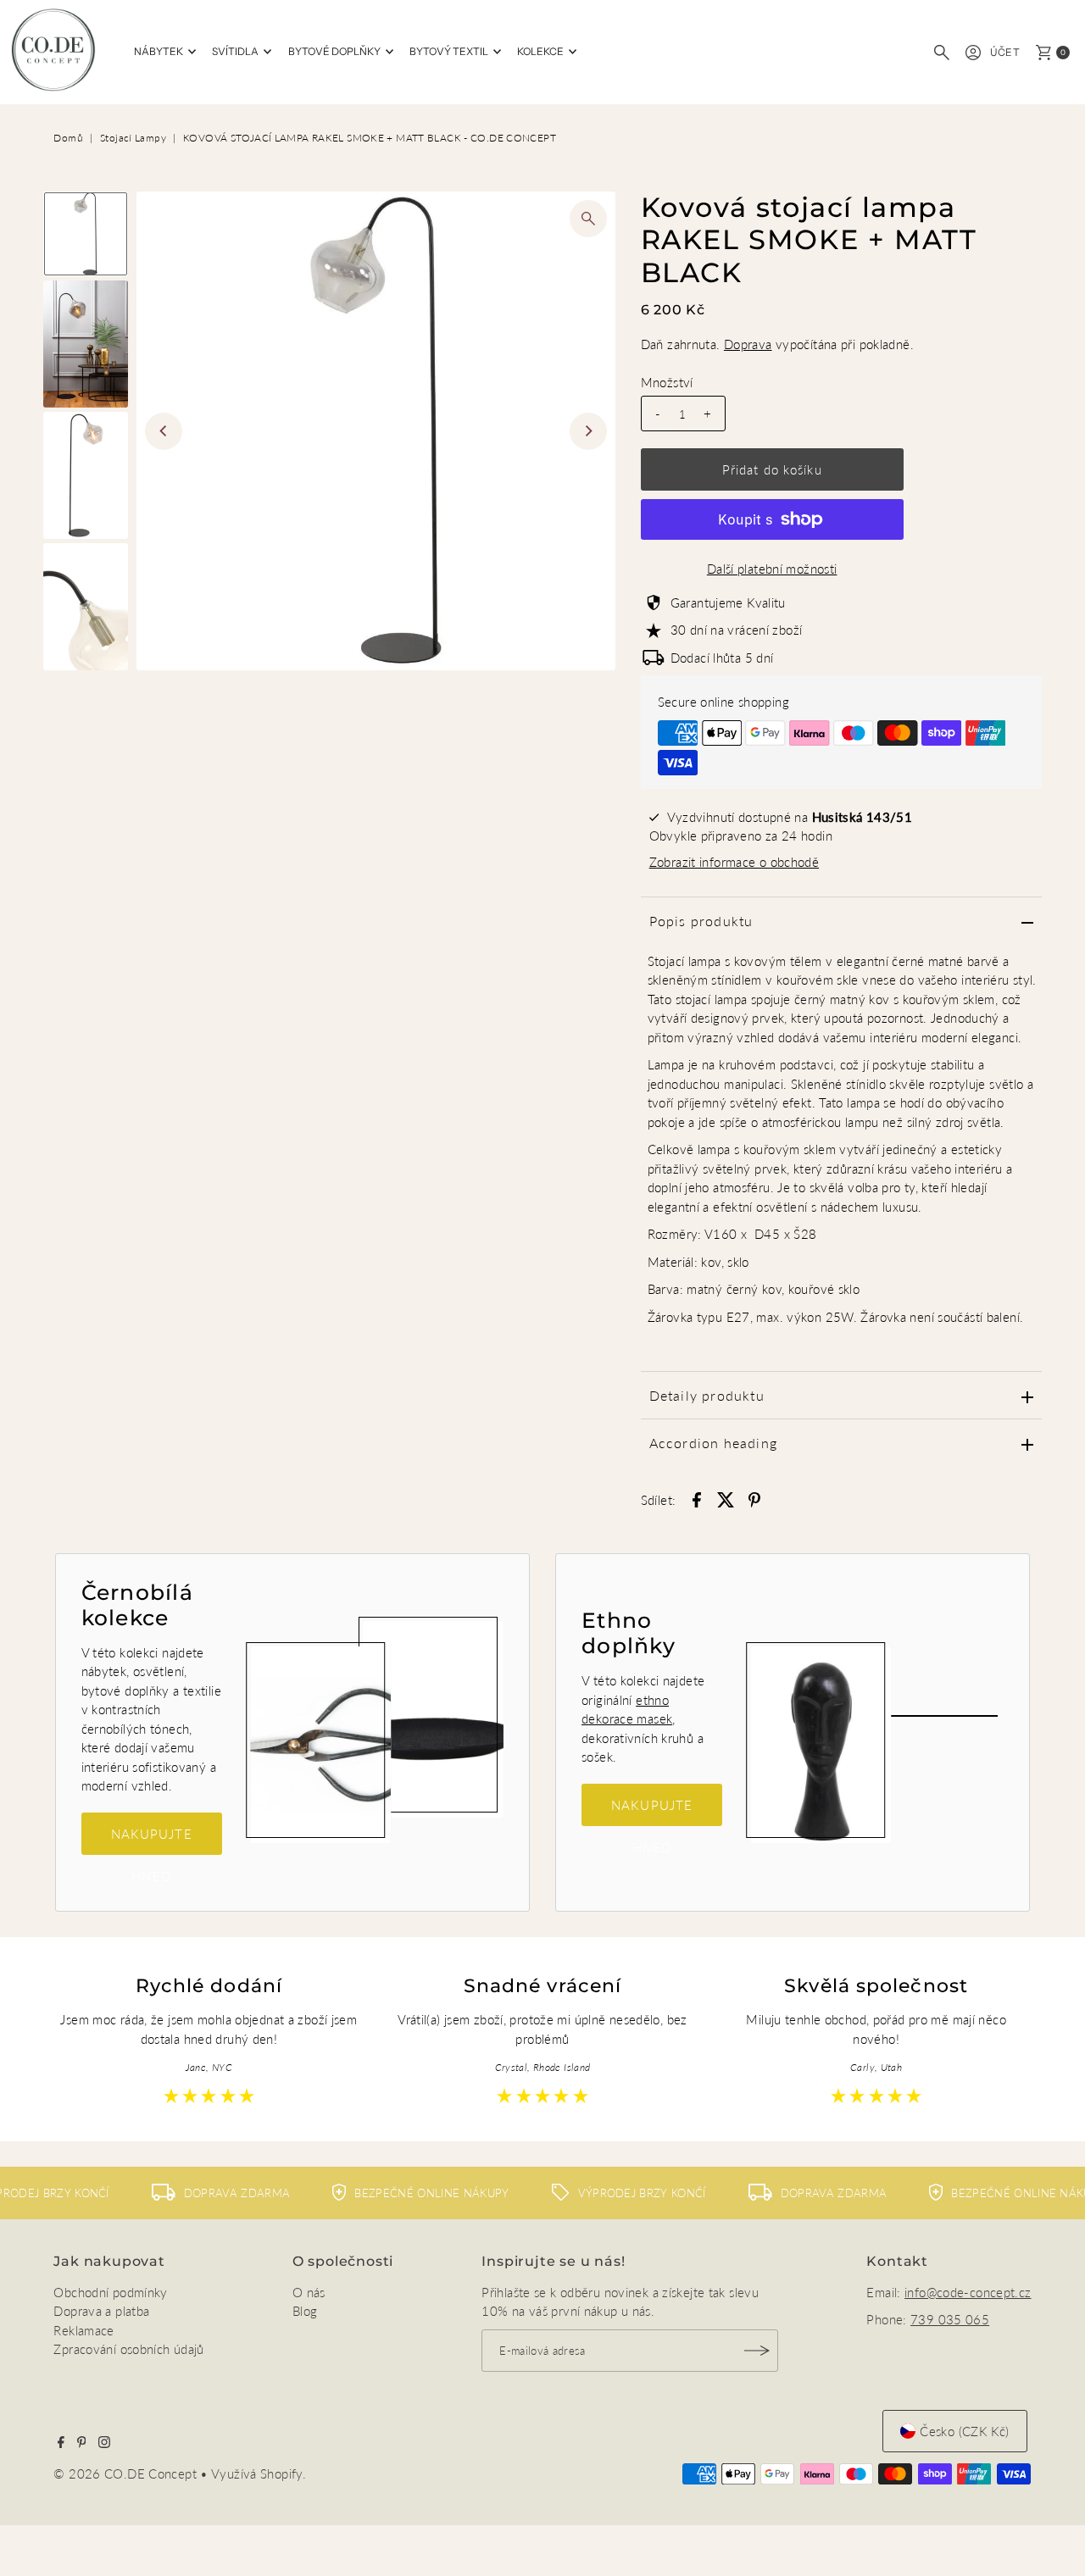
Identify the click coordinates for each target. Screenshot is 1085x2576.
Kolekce (540, 51)
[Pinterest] (82, 2443)
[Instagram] (104, 2443)
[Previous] (164, 431)
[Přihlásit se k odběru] (757, 2351)
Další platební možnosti (772, 569)
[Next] (588, 431)
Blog (305, 2311)
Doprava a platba (101, 2311)
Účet (1005, 52)
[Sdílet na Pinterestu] (754, 1498)
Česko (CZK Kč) (964, 2431)
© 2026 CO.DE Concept (127, 2473)
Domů (68, 138)
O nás (309, 2292)
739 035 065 (950, 2319)
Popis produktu (701, 921)
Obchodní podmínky (110, 2292)
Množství (667, 382)
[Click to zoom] (588, 219)
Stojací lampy (133, 138)
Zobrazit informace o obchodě (734, 862)
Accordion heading (713, 1443)
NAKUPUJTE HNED (152, 1840)
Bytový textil (449, 51)
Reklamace (83, 2330)
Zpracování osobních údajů (128, 2349)
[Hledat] (942, 53)
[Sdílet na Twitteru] (726, 1498)
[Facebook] (61, 2443)
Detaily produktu (707, 1395)
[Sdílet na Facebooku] (697, 1498)
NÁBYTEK (159, 51)
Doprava (748, 344)
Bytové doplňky (334, 51)
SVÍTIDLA (235, 51)
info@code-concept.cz (968, 2292)
